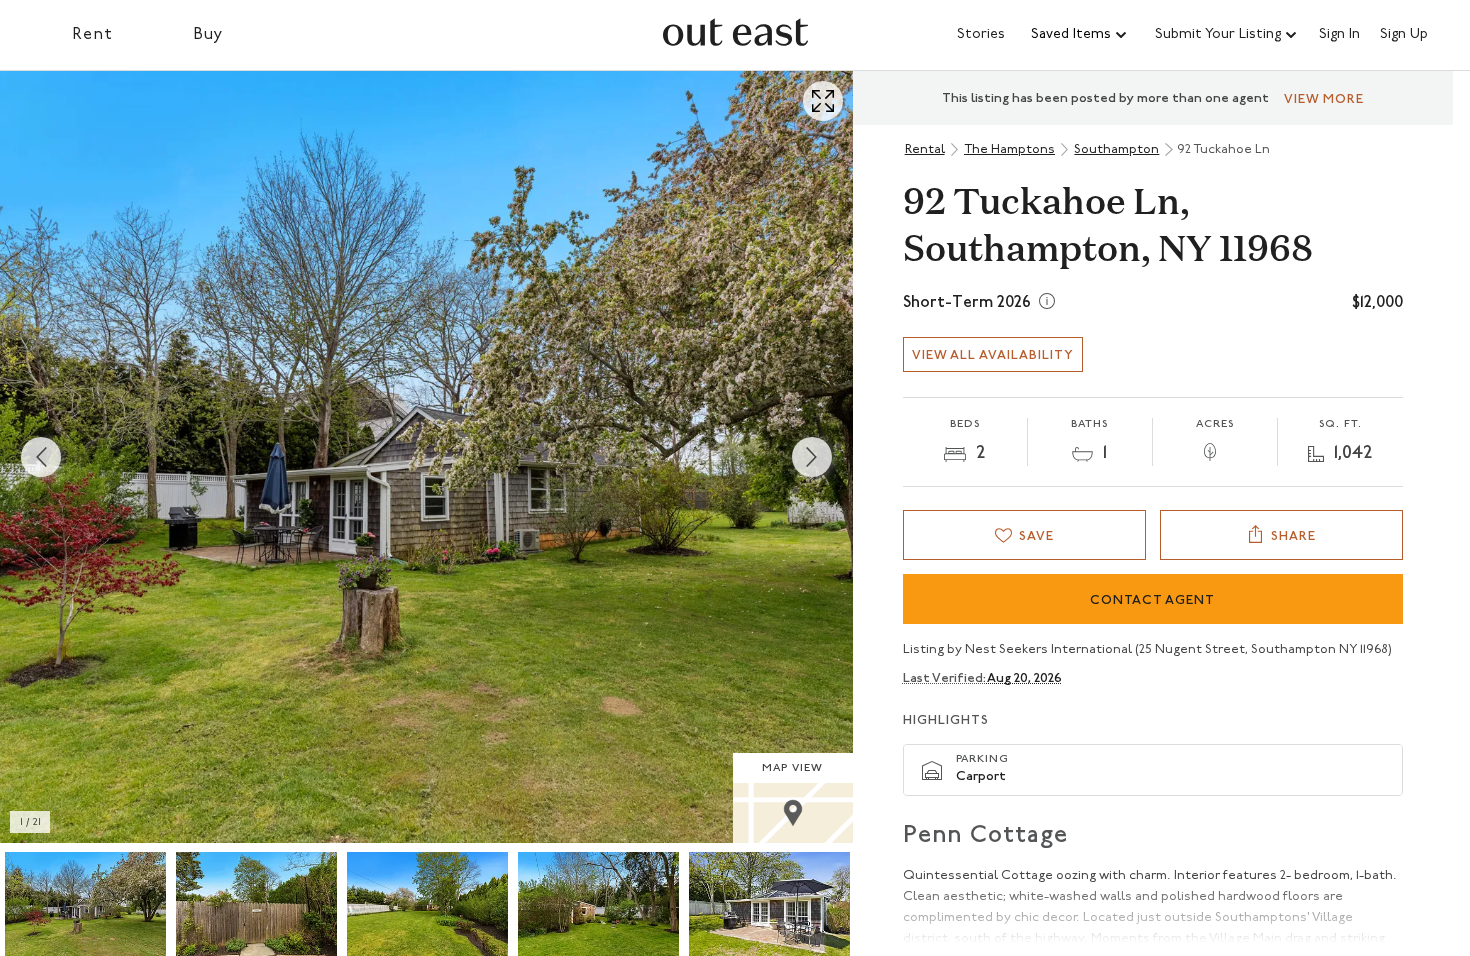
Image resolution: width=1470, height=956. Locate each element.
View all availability (993, 355)
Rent (92, 35)
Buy (208, 35)
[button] (1080, 35)
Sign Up (1404, 35)
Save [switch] (1036, 536)
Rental (925, 149)
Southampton (1116, 149)
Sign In (1339, 35)
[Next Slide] (812, 457)
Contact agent (1152, 600)
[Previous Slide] (41, 457)
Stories (981, 34)
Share (1293, 536)
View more (1324, 99)
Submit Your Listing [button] (1218, 34)
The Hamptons (1009, 149)
